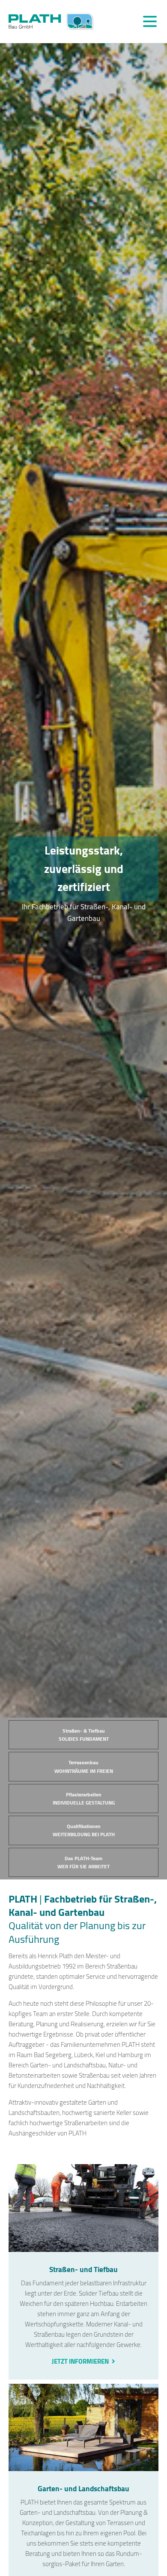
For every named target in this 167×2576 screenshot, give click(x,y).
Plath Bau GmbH (51, 21)
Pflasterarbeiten (84, 1799)
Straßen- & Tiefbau (84, 1735)
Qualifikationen (84, 1830)
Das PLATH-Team (83, 1862)
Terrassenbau (84, 1766)
